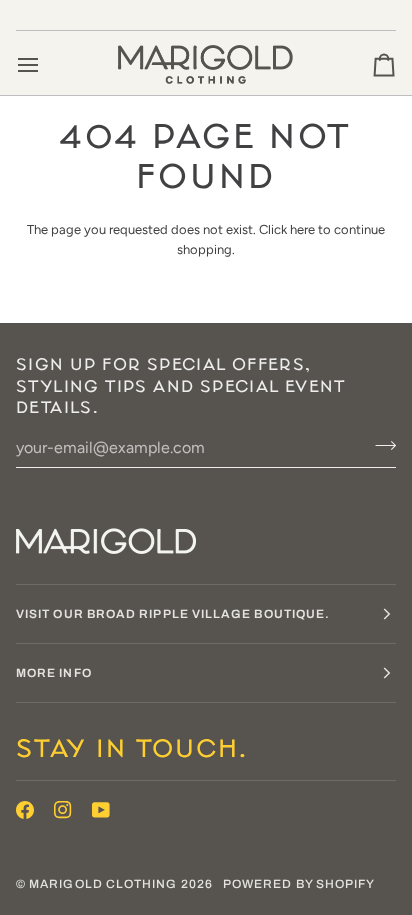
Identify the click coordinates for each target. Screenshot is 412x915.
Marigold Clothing (103, 884)
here (302, 229)
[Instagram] (63, 810)
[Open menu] (46, 65)
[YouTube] (101, 810)
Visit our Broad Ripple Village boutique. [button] (173, 614)
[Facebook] (25, 810)
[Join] (379, 445)
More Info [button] (54, 673)
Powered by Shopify (299, 884)
